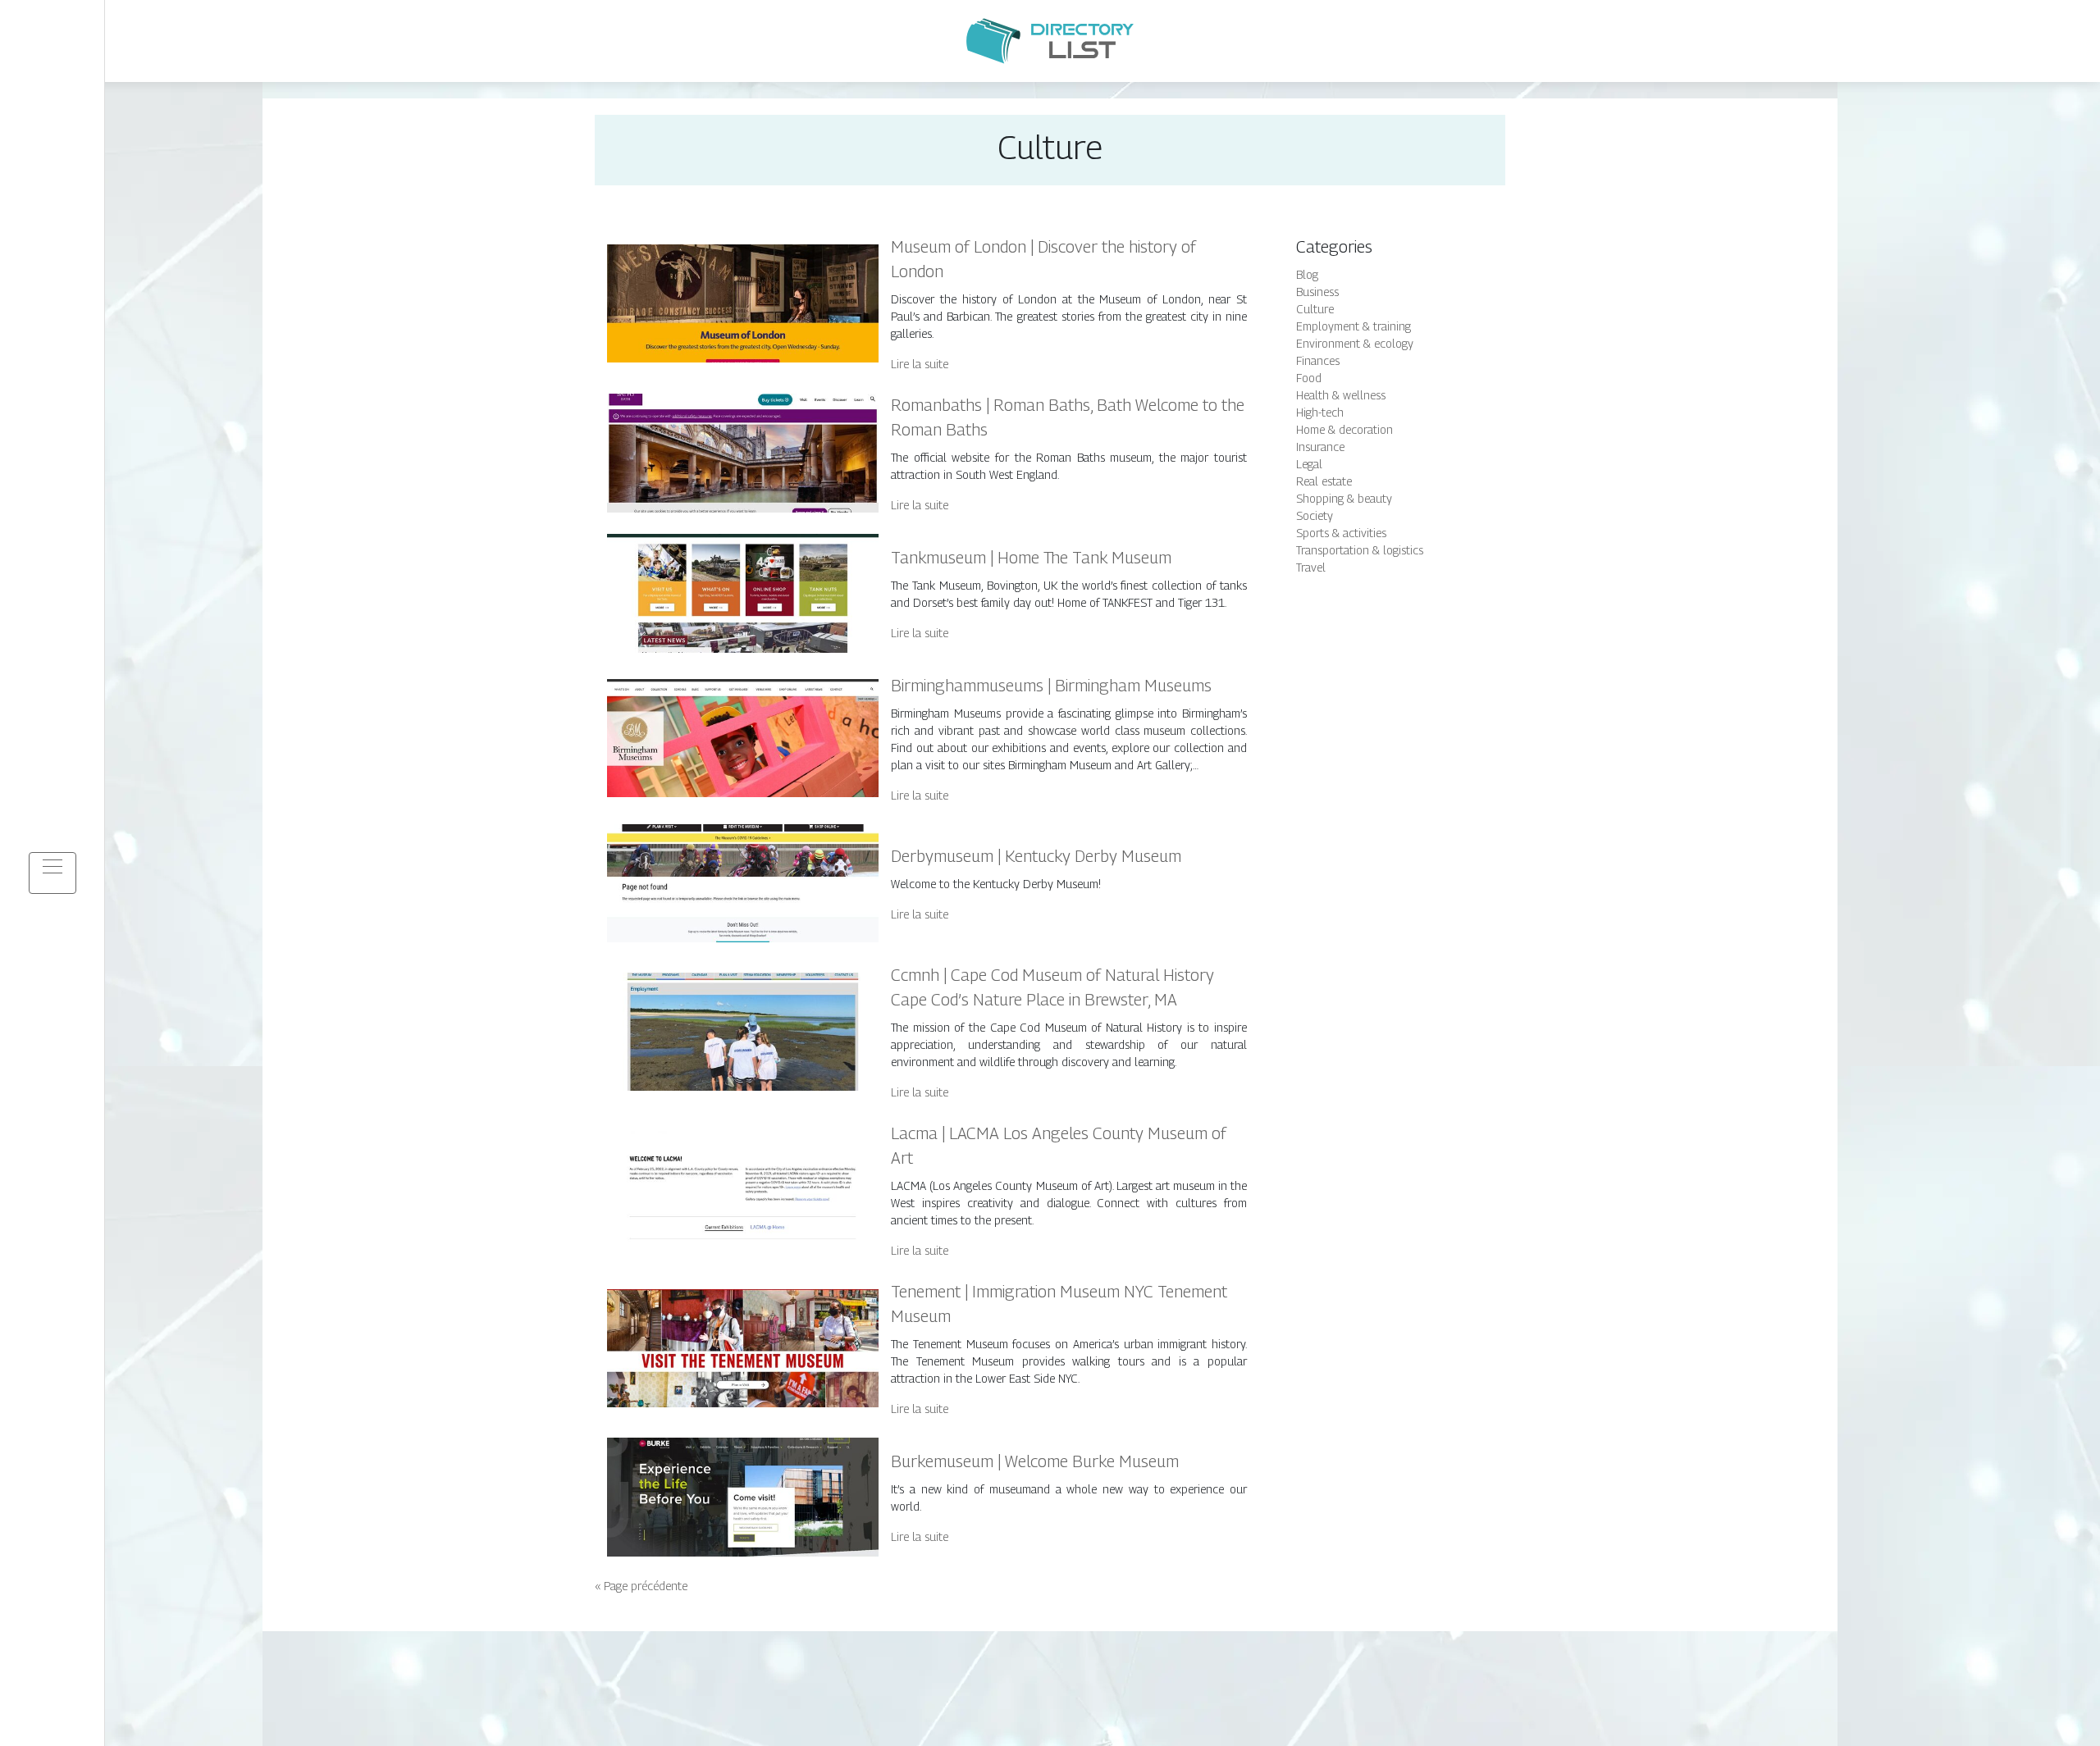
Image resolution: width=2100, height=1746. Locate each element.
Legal (1309, 464)
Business (1317, 292)
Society (1315, 515)
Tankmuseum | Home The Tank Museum (1031, 558)
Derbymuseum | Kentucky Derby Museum (1036, 856)
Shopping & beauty (1344, 498)
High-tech (1320, 412)
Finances (1318, 360)
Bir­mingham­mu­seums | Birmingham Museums (1051, 686)
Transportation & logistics (1360, 550)
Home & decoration (1344, 429)
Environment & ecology (1355, 343)
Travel (1311, 567)
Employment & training (1354, 326)
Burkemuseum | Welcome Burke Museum (1035, 1461)
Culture (1315, 309)
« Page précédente (641, 1586)
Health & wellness (1341, 395)
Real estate (1324, 481)
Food (1309, 378)
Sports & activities (1341, 533)
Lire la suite (920, 364)
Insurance (1320, 447)
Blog (1307, 274)
